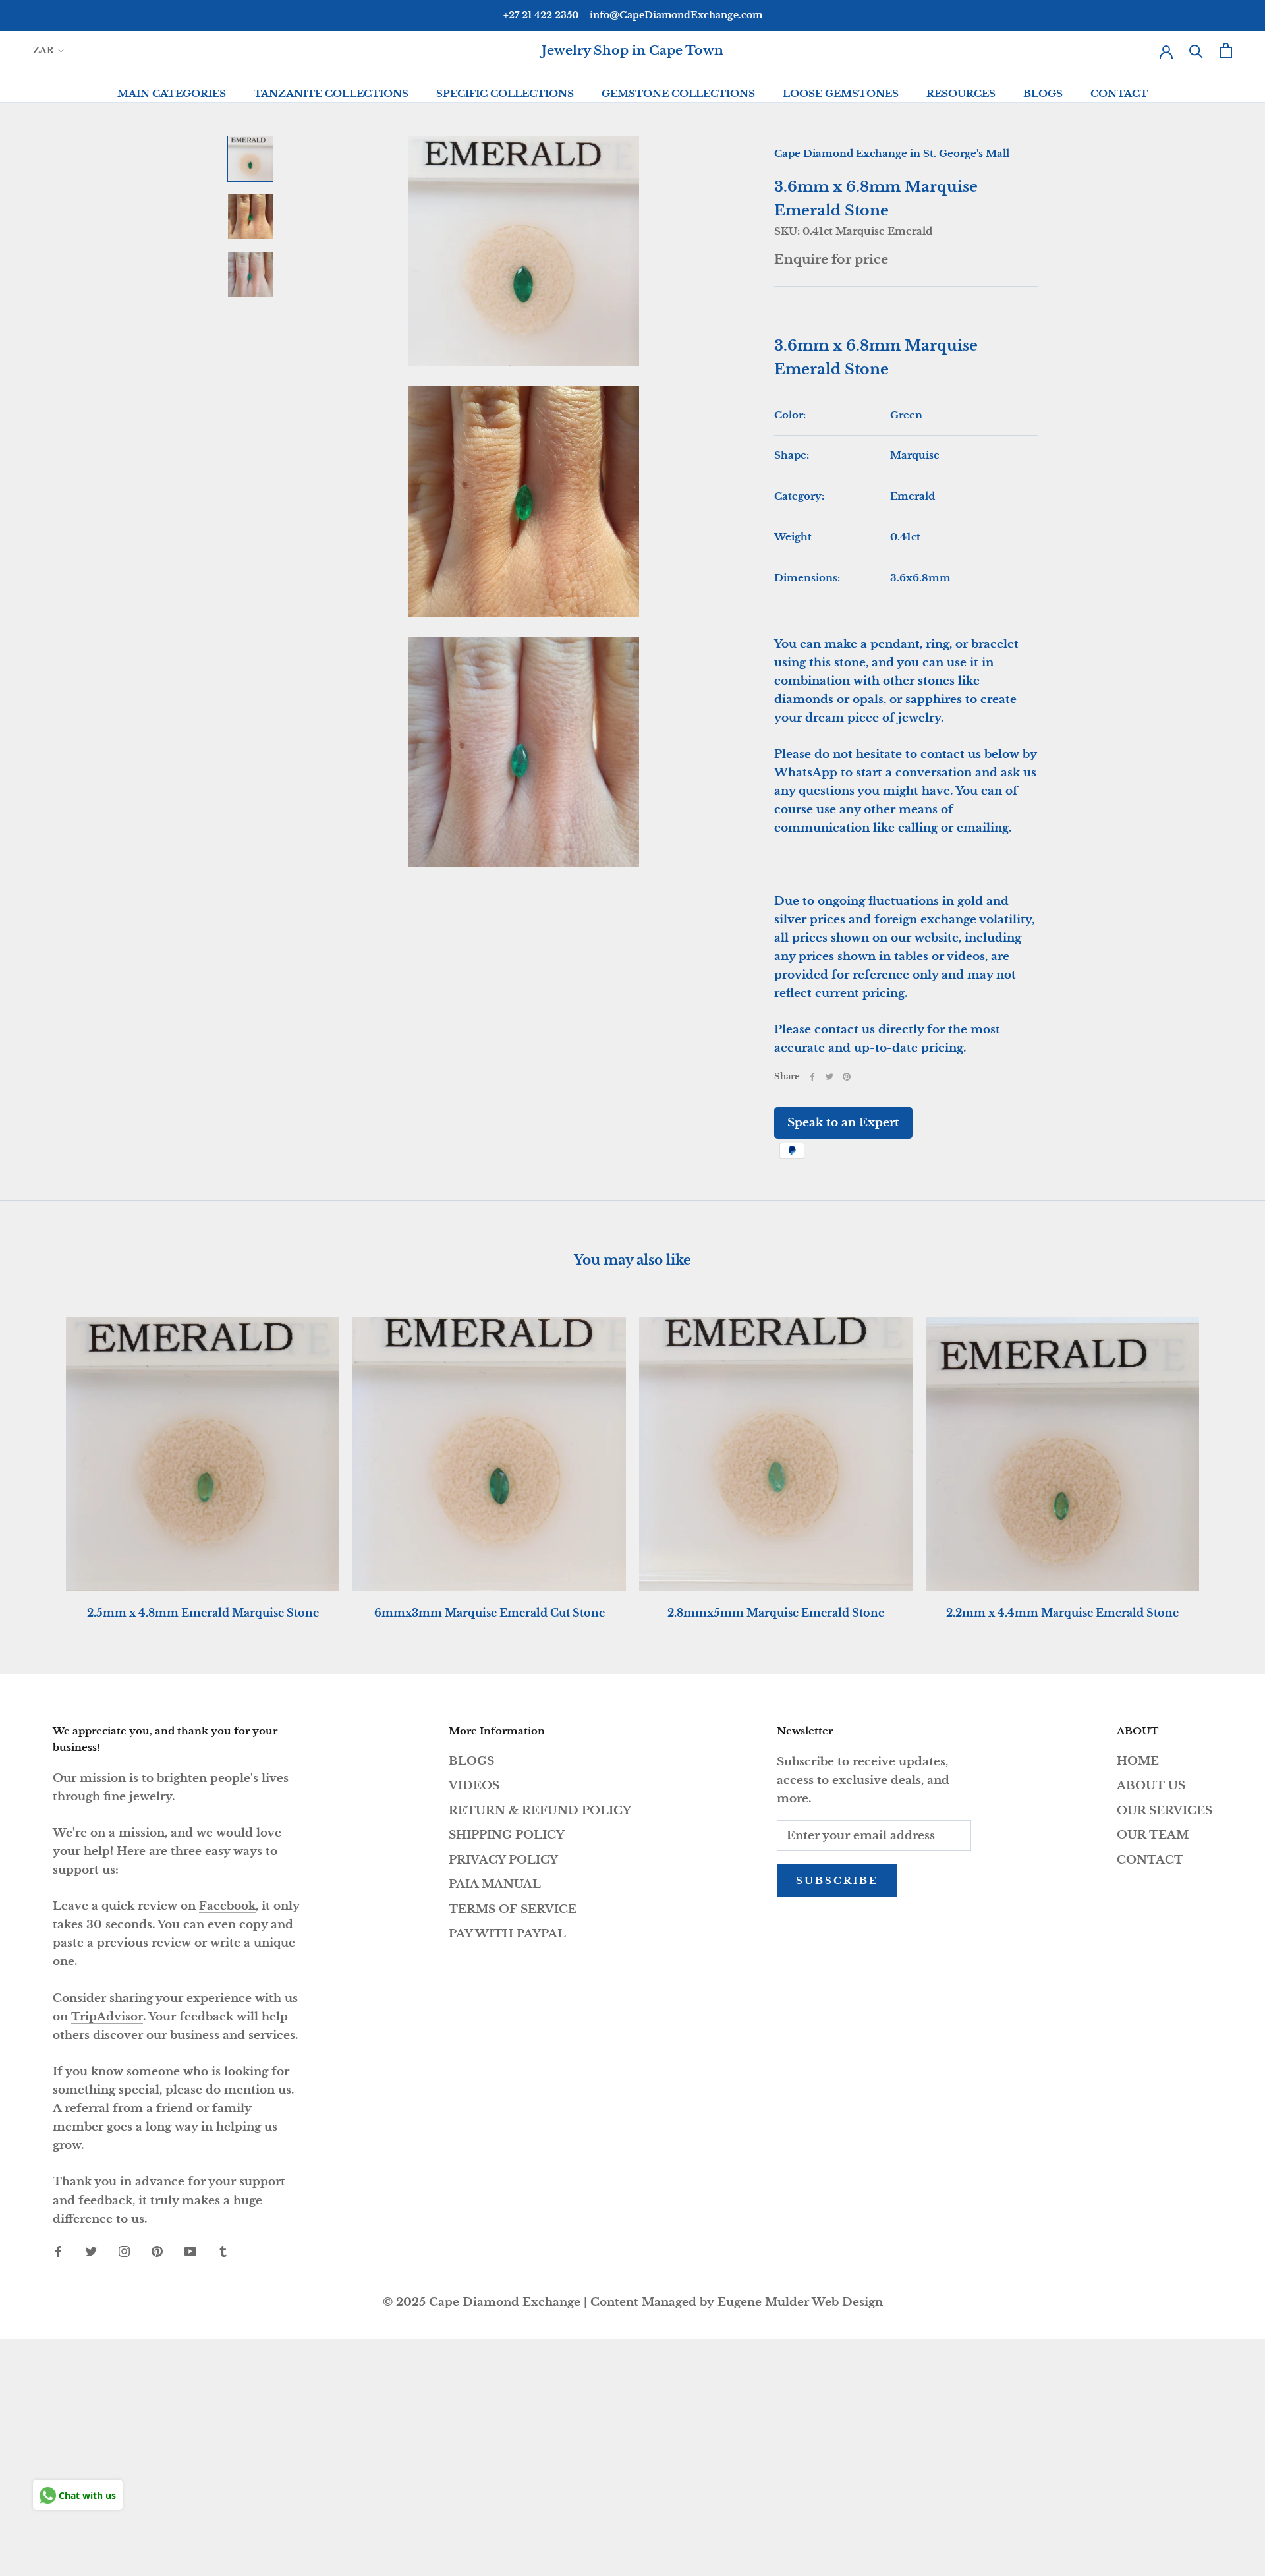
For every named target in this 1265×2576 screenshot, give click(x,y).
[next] (1224, 1455)
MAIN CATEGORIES (172, 93)
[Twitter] (829, 1077)
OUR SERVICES (1165, 1811)
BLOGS (1043, 93)
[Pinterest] (847, 1077)
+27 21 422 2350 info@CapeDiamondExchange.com (633, 15)
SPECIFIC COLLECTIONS (505, 93)
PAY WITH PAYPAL (507, 1934)
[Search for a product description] (1196, 50)
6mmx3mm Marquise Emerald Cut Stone (490, 1613)
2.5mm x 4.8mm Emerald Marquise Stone (203, 1613)
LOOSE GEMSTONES (841, 93)
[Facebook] (812, 1077)
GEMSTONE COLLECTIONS (678, 93)
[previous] (41, 1455)
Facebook (227, 1906)
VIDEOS (474, 1786)
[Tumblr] (223, 2251)
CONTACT (1119, 93)
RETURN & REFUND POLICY (540, 1811)
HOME (1138, 1761)
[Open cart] (1226, 50)
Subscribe (837, 1880)
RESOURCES (961, 93)
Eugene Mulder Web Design (800, 2302)
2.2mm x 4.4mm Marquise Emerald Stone (1062, 1613)
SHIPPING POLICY (507, 1835)
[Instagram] (124, 2251)
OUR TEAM (1153, 1835)
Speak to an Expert (843, 1123)
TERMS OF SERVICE (513, 1909)
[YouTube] (190, 2251)
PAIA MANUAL (495, 1884)
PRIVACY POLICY (503, 1860)
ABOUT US (1151, 1786)
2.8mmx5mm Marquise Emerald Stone (776, 1613)
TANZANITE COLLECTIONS (331, 93)
